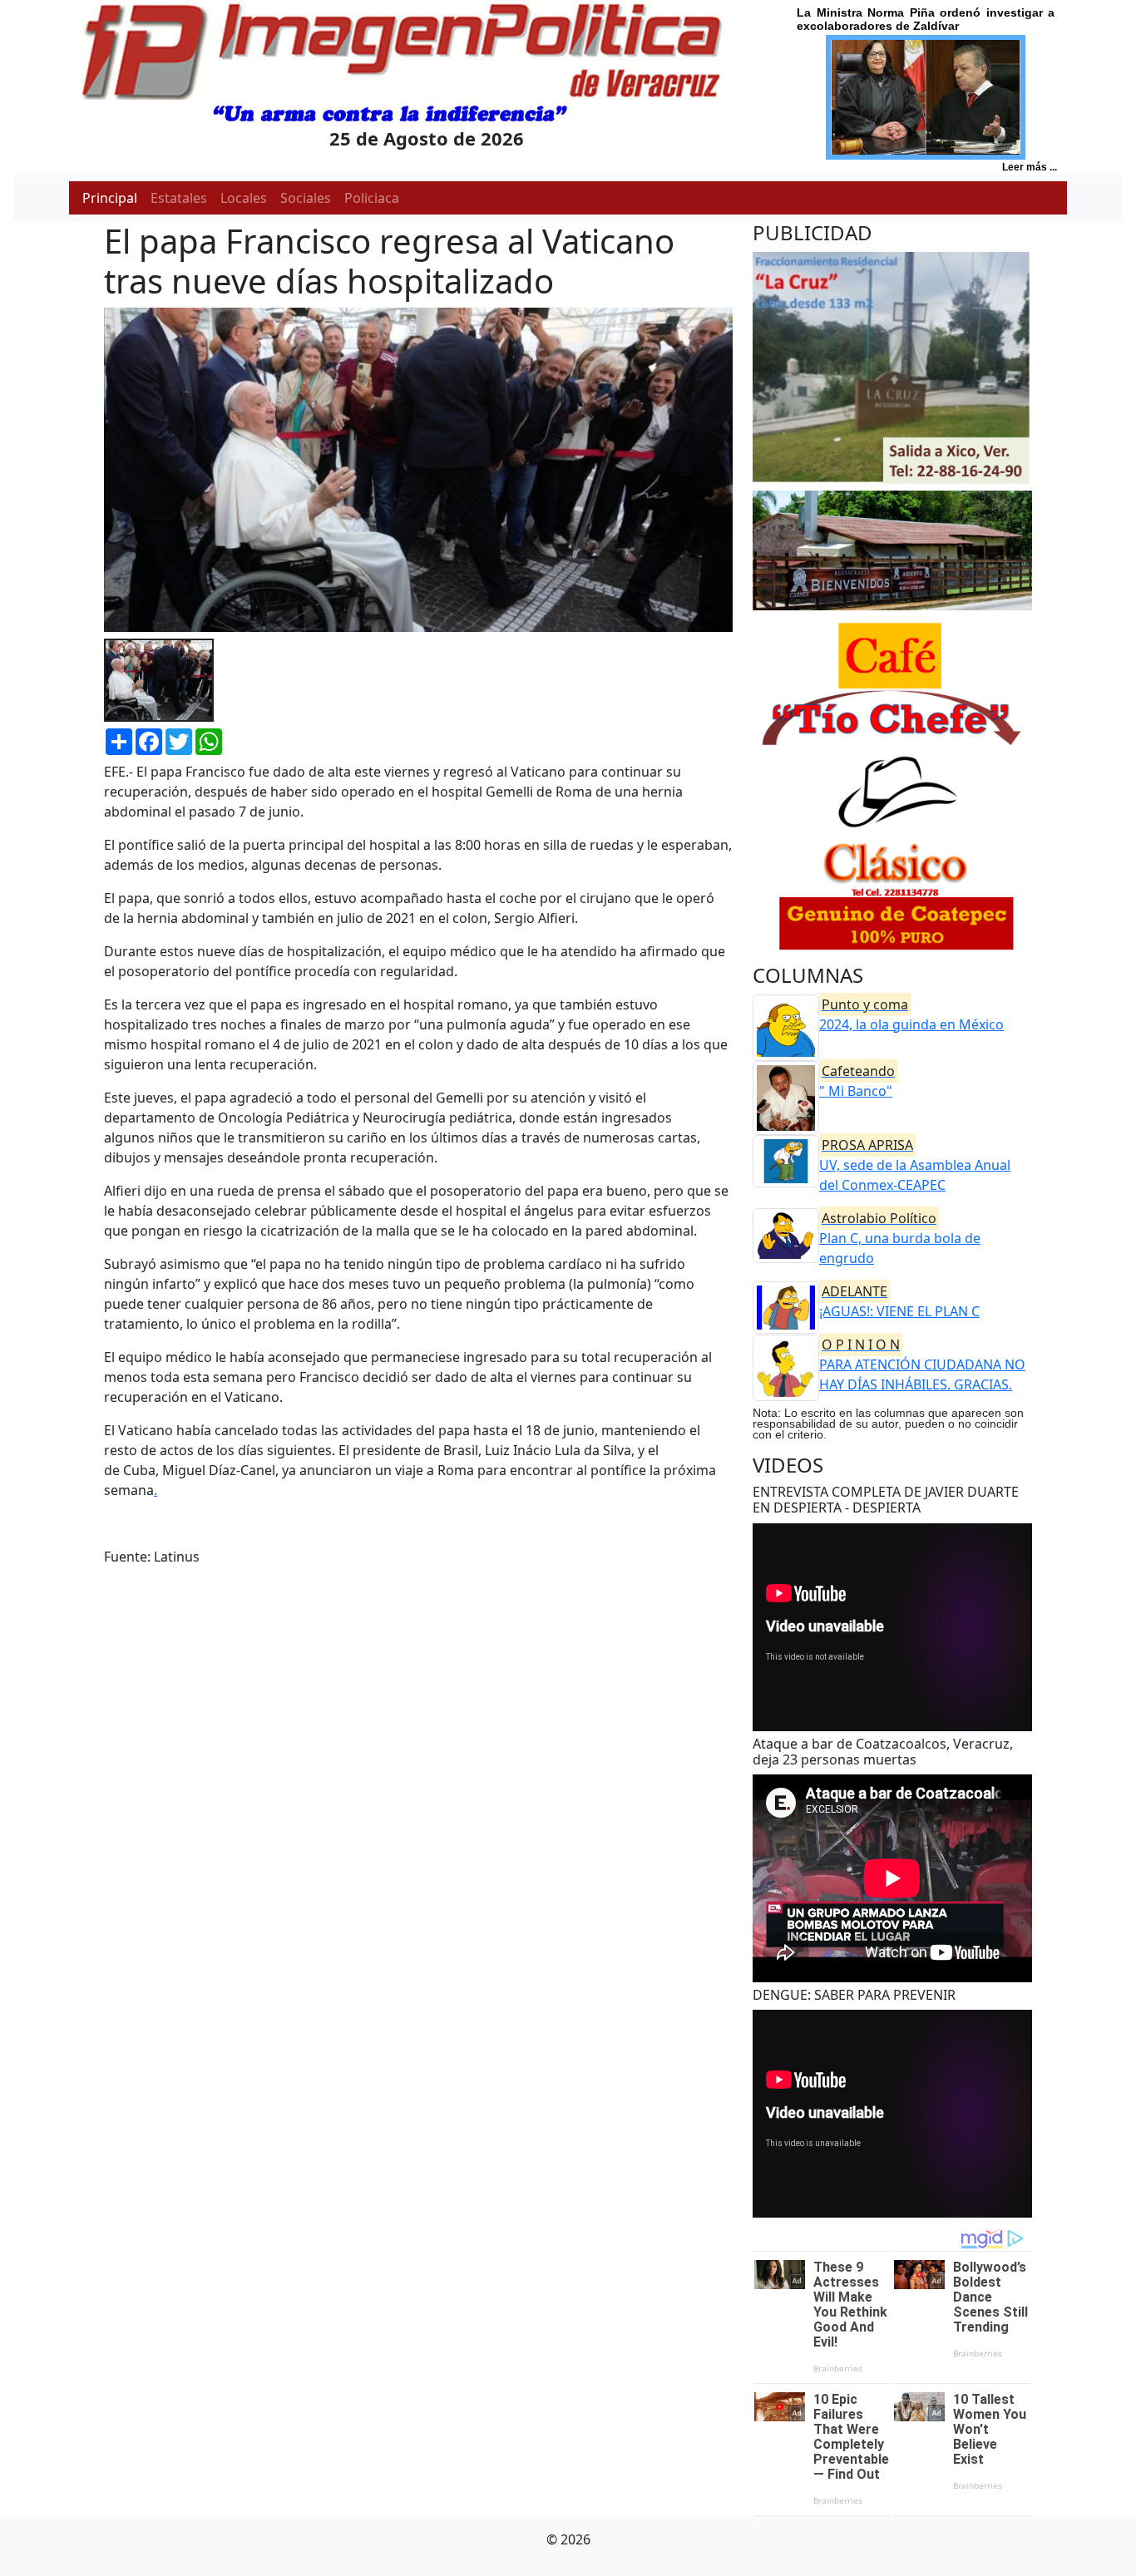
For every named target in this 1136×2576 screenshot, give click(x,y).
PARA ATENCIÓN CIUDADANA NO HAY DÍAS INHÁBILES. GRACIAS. (922, 1364)
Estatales (179, 198)
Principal (110, 198)
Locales (244, 198)
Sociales (306, 198)
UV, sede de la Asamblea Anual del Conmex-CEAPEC (915, 1165)
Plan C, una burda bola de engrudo (900, 1238)
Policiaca (372, 198)
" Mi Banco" (857, 1081)
